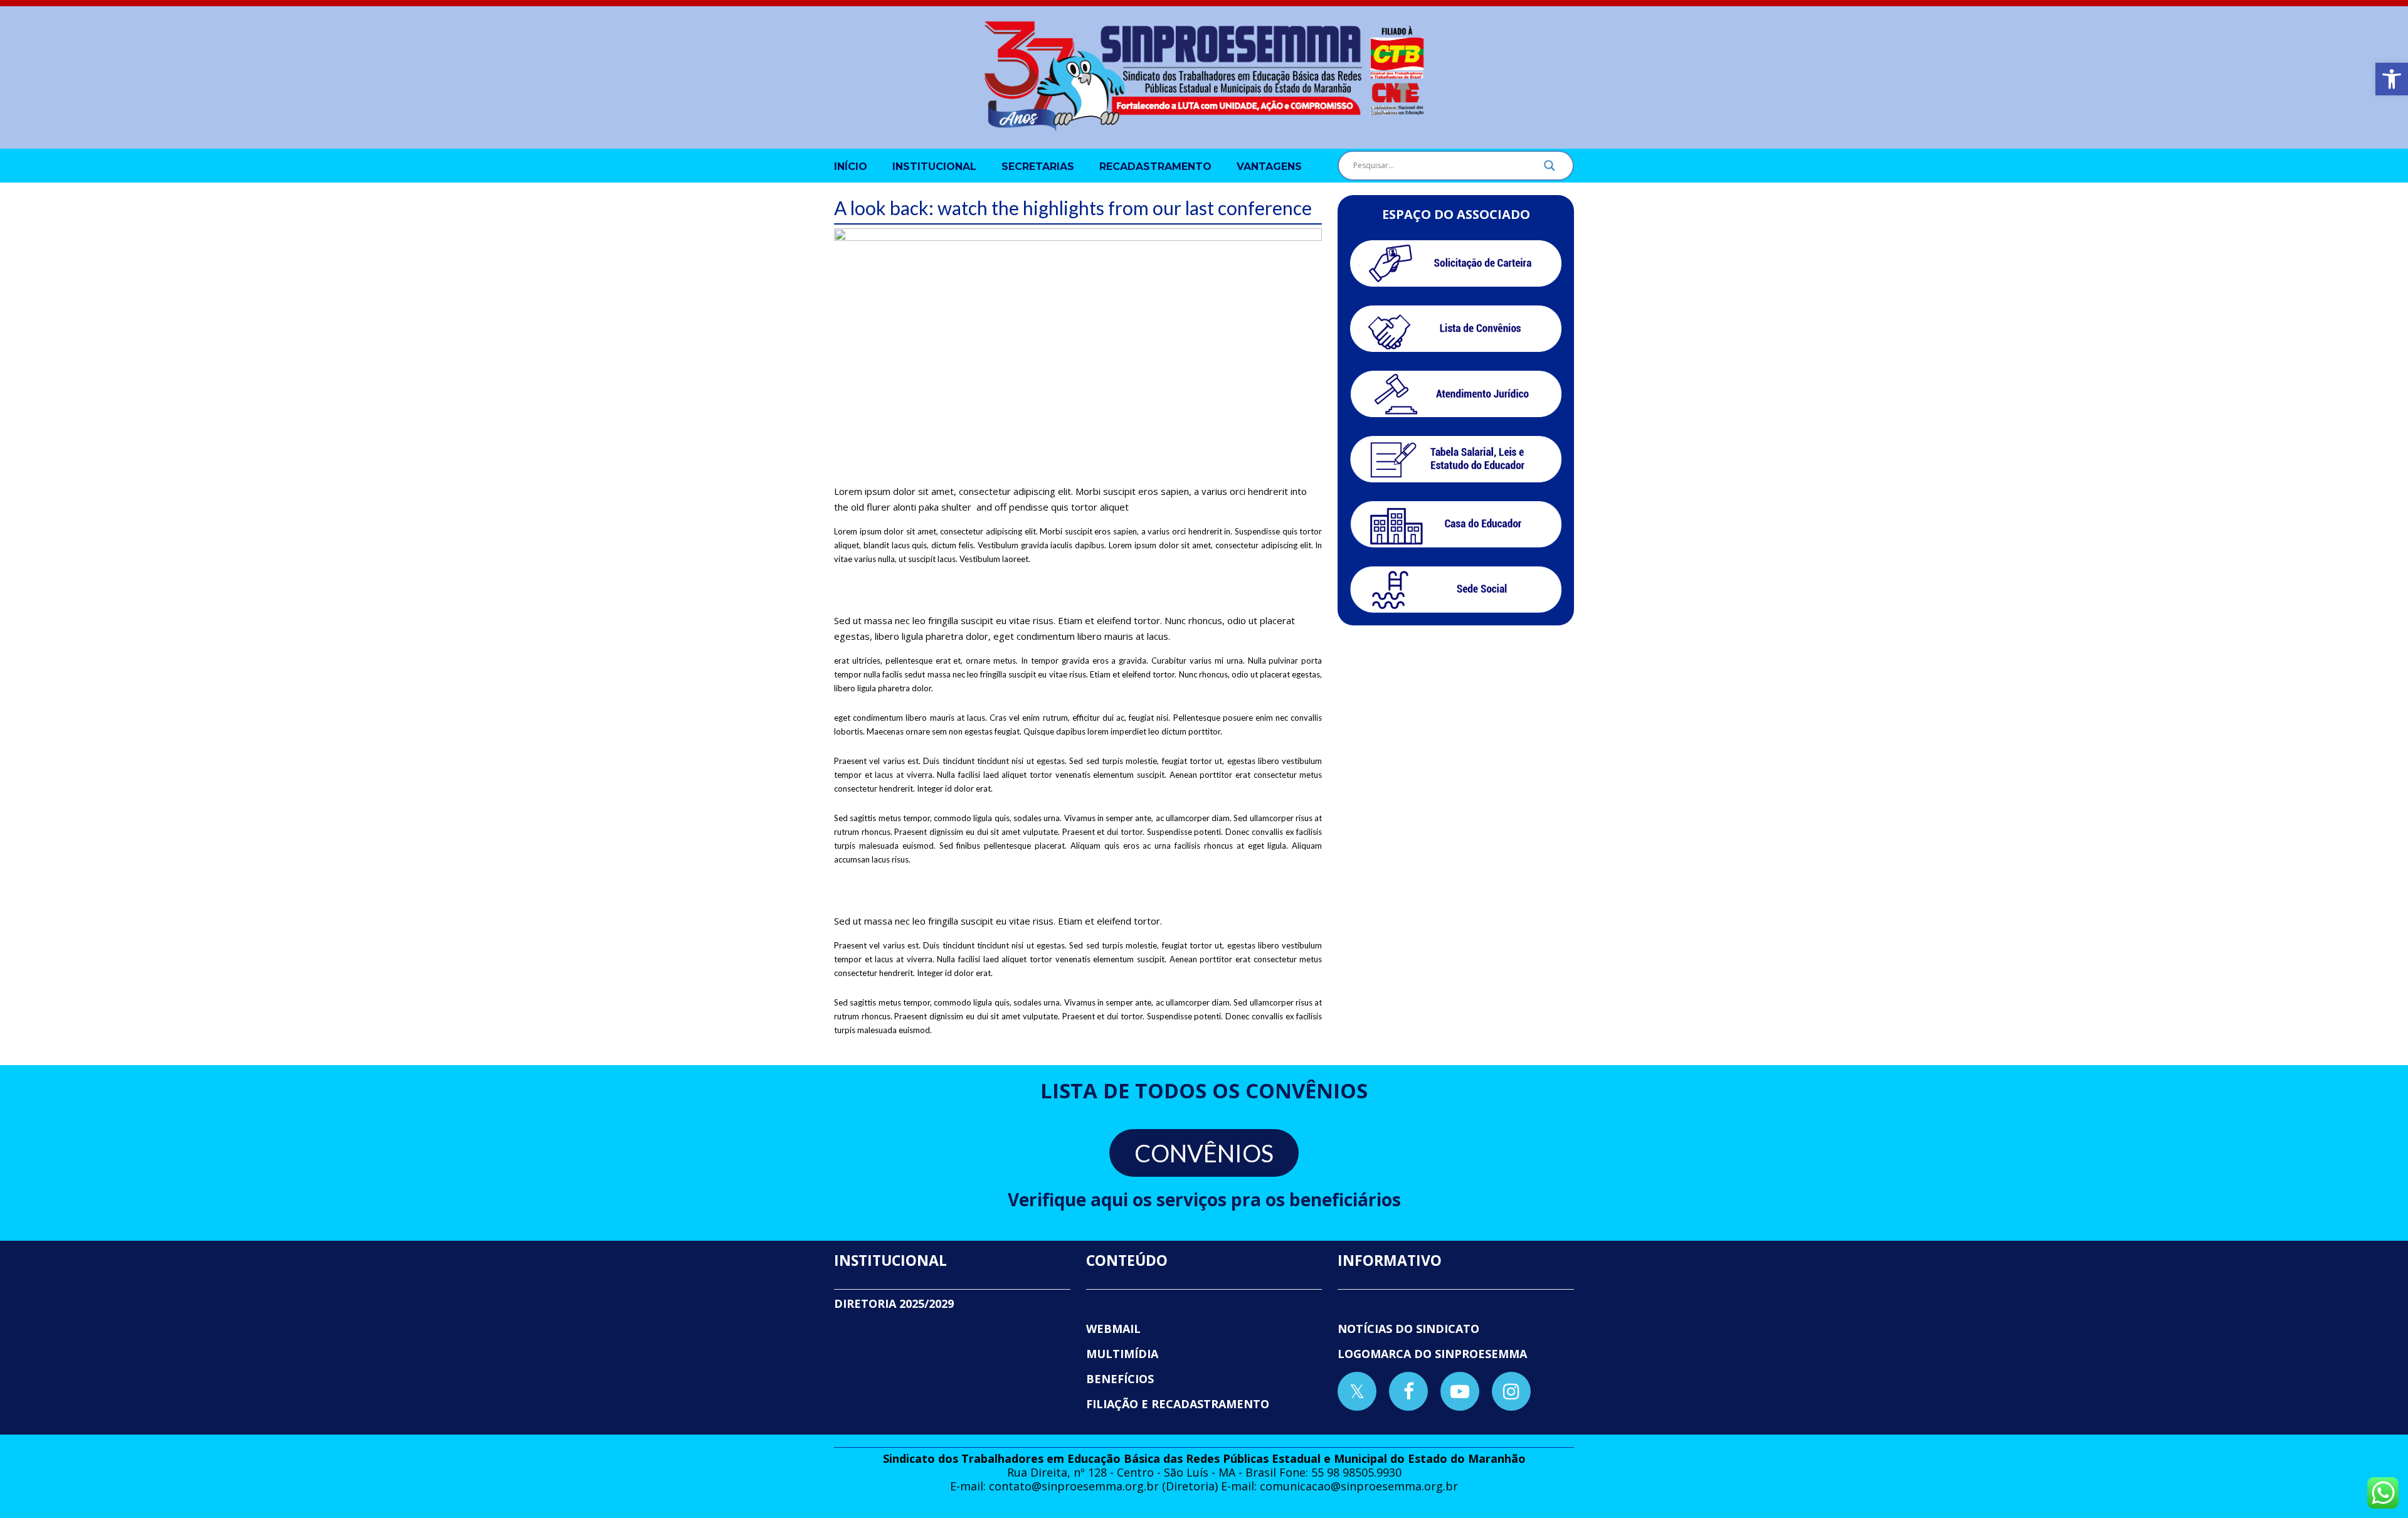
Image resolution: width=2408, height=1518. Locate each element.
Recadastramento (1155, 167)
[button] (2392, 79)
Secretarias (1038, 167)
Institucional (934, 167)
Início (851, 167)
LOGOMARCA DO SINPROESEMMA (1432, 1354)
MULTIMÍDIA (1122, 1354)
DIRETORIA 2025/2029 (894, 1303)
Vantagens (1269, 167)
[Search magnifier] (1550, 169)
